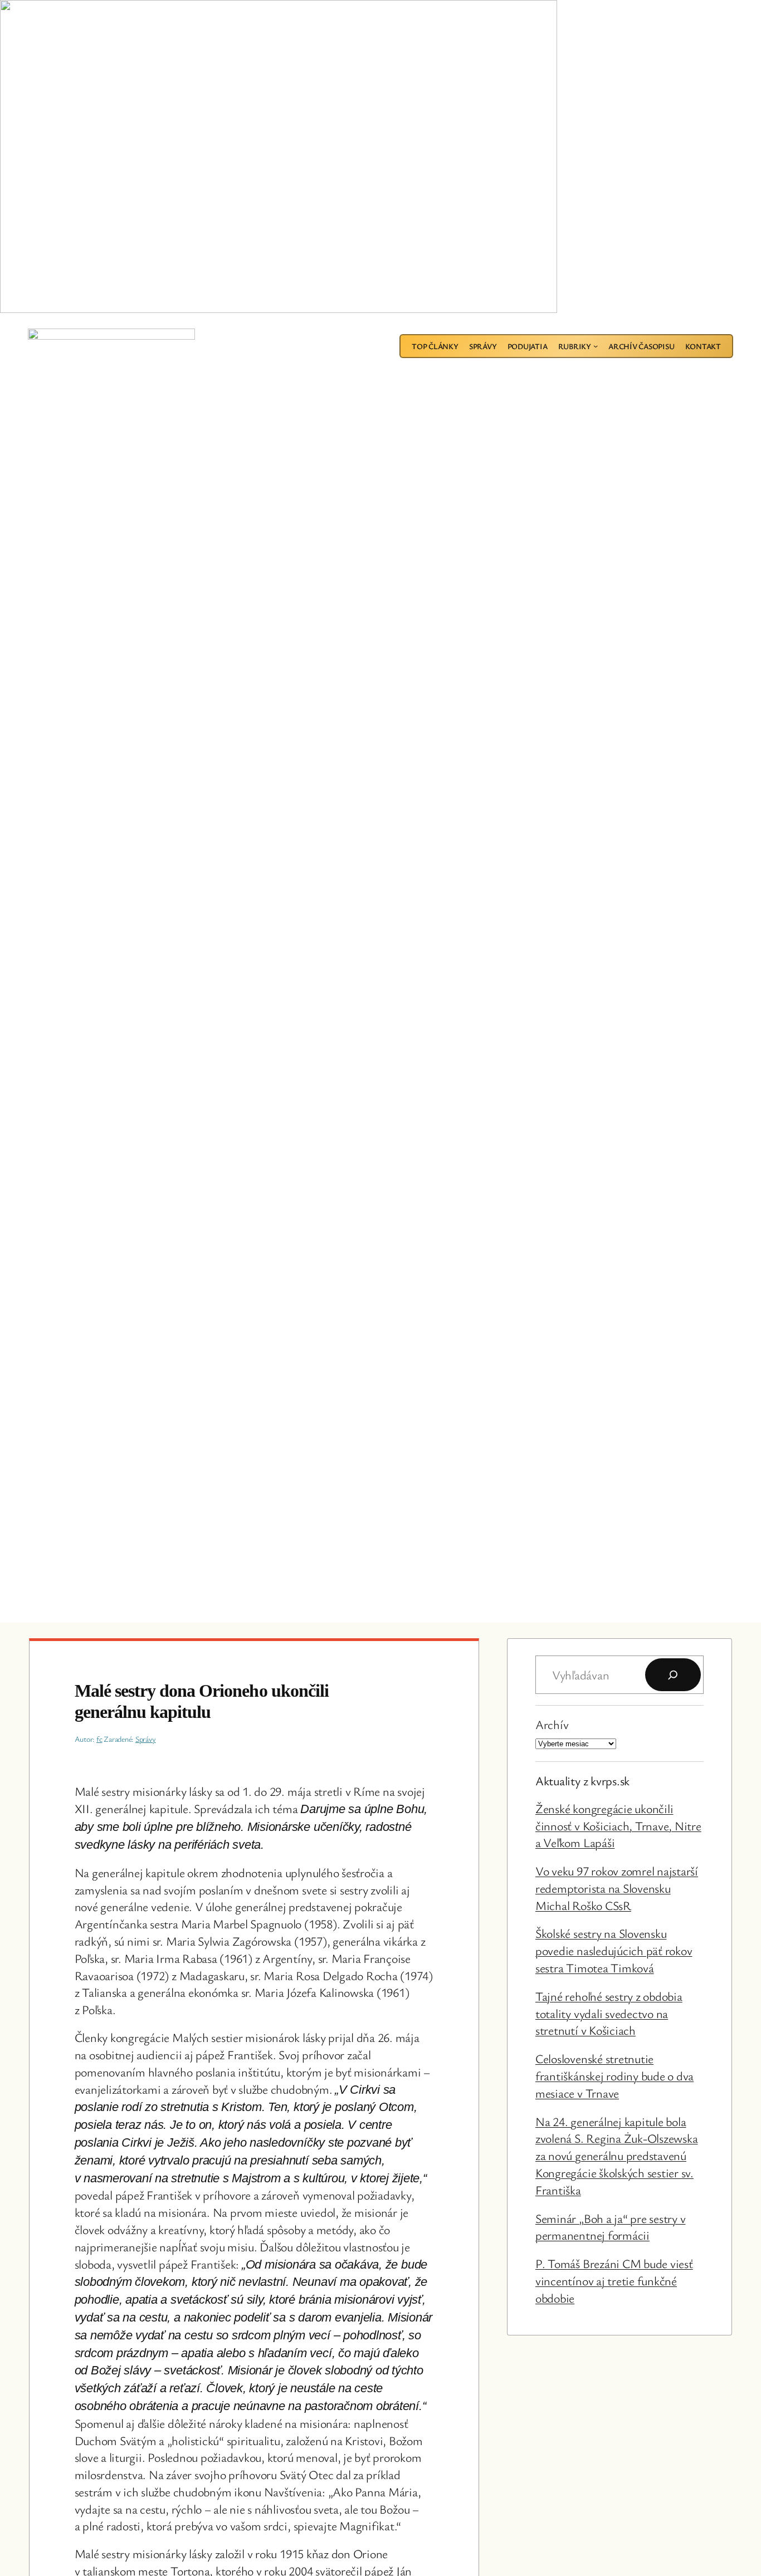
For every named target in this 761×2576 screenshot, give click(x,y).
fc (99, 1739)
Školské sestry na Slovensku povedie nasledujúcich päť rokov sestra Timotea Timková (614, 1950)
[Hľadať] (673, 1675)
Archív (552, 1724)
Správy (146, 1739)
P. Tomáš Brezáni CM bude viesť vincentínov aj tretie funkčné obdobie (614, 2281)
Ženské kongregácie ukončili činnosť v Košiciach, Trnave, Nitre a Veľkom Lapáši (618, 1826)
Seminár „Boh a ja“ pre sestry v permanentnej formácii (611, 2227)
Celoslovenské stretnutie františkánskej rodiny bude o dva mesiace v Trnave (614, 2076)
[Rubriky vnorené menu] (596, 346)
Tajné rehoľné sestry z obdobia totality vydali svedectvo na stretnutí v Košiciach (609, 2013)
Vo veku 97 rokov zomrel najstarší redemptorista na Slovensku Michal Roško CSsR (617, 1888)
